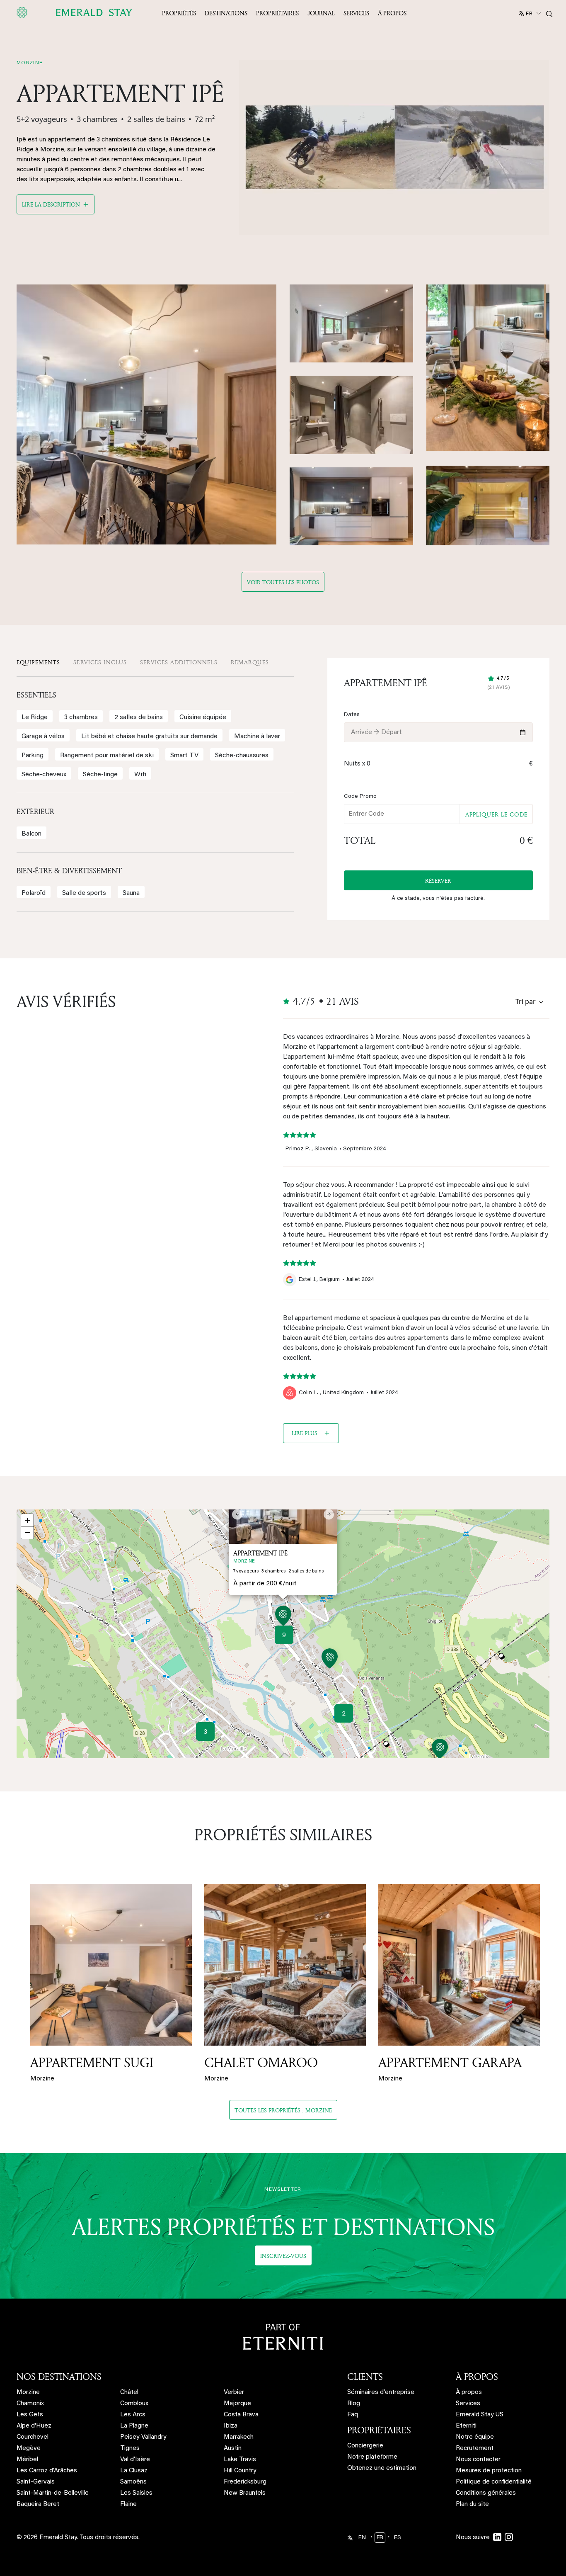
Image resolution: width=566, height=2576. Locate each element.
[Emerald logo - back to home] (76, 12)
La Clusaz (134, 2471)
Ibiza (231, 2426)
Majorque (237, 2404)
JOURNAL (321, 13)
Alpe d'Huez (34, 2426)
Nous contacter (478, 2460)
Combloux (134, 2404)
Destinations (226, 13)
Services (356, 13)
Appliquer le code (496, 814)
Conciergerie (365, 2446)
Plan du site (472, 2504)
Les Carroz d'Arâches (47, 2471)
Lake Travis (240, 2460)
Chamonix (30, 2404)
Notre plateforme (372, 2457)
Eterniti (466, 2426)
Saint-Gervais (36, 2482)
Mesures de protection (489, 2471)
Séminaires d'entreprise (381, 2393)
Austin (233, 2448)
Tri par (526, 1001)
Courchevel (33, 2437)
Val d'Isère (135, 2460)
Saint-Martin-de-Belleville (53, 2493)
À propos (392, 13)
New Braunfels (245, 2493)
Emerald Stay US (480, 2415)
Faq (353, 2415)
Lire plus (305, 1433)
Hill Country (240, 2471)
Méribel (27, 2460)
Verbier (234, 2393)
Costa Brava (241, 2415)
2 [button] (344, 1714)
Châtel (129, 2393)
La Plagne (134, 2426)
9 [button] (284, 1636)
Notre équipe (475, 2437)
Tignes (130, 2448)
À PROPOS (477, 2377)
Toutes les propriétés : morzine (283, 2110)
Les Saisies (136, 2493)
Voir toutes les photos (283, 582)
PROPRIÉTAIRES (379, 2430)
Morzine (28, 2393)
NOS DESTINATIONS (59, 2377)
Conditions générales (486, 2493)
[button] (283, 1617)
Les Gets (30, 2415)
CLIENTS (365, 2377)
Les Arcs (133, 2415)
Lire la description (51, 204)
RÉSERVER (439, 881)
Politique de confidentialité (494, 2482)
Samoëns (133, 2482)
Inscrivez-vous (283, 2256)
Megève (29, 2448)
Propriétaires (277, 13)
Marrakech (239, 2437)
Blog (354, 2404)
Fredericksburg (245, 2482)
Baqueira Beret (38, 2504)
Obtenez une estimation (382, 2468)
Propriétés (179, 13)
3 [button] (206, 1732)
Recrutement (475, 2448)
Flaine (128, 2504)
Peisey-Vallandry (143, 2437)
